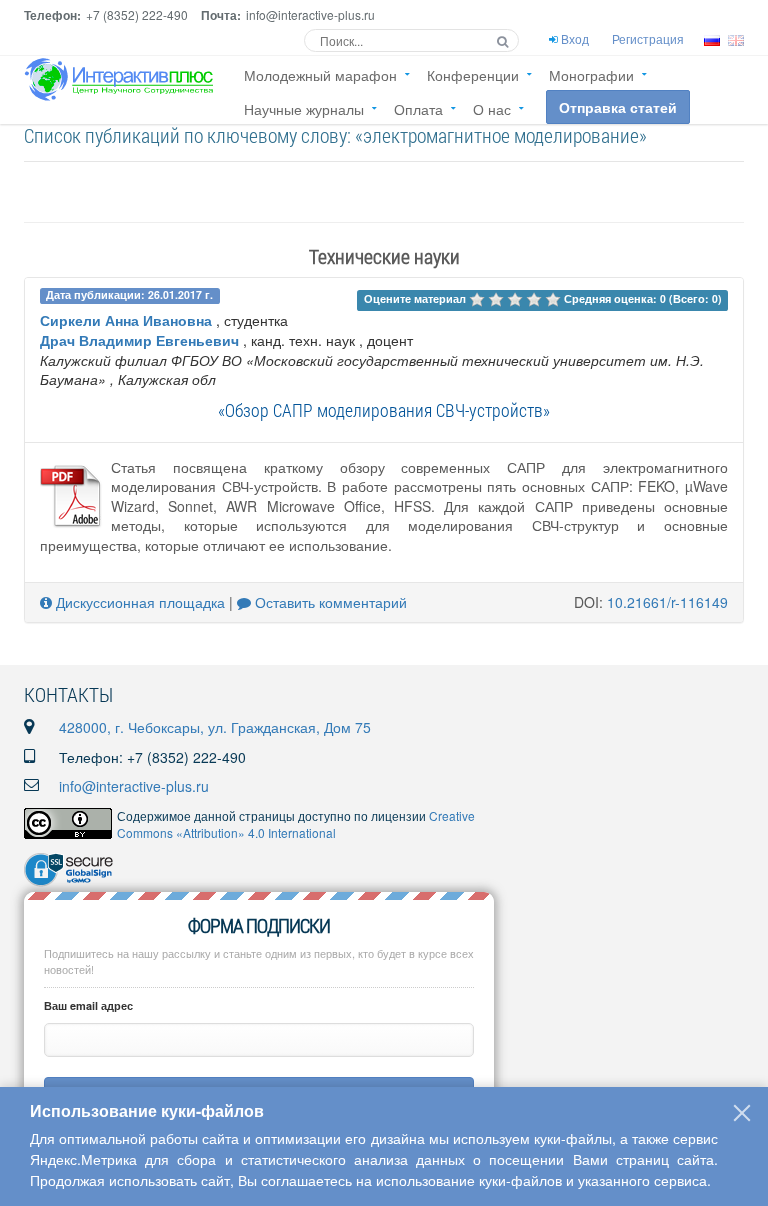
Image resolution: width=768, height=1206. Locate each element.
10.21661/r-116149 (667, 602)
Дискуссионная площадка (138, 602)
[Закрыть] (742, 1113)
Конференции (473, 75)
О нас (492, 109)
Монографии (591, 75)
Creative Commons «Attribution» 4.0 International (296, 824)
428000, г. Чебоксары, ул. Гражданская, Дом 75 (215, 727)
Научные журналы (304, 109)
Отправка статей (618, 107)
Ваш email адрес (88, 1005)
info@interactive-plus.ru (134, 786)
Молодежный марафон (320, 75)
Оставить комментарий (329, 602)
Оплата (418, 109)
